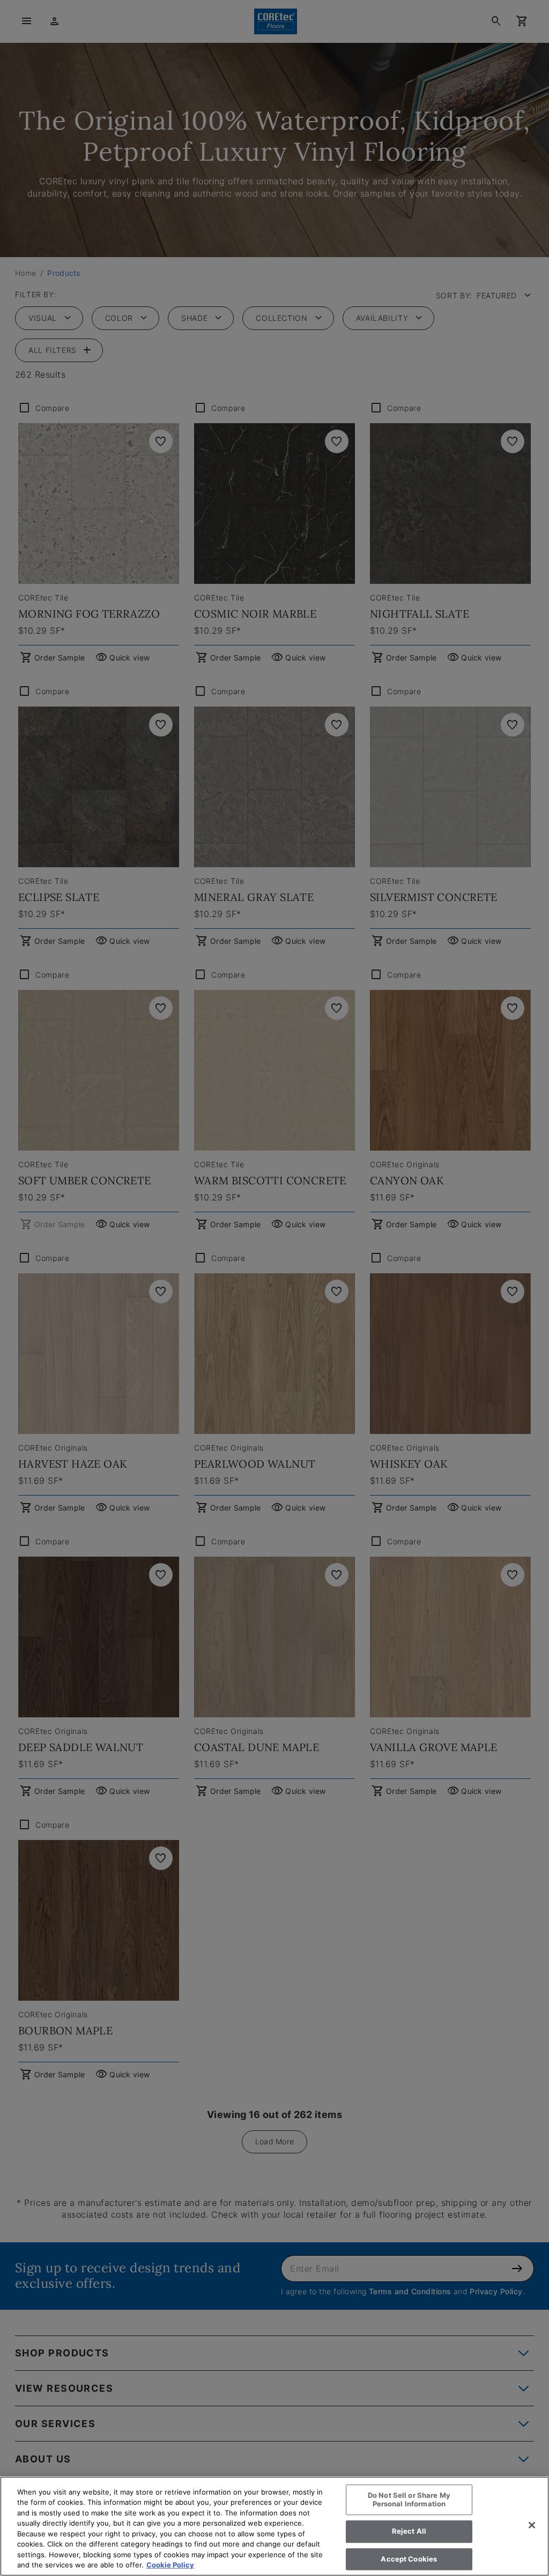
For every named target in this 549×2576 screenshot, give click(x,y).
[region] (274, 2526)
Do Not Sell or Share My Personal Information (409, 2499)
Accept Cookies (409, 2559)
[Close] (532, 2525)
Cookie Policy (170, 2565)
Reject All (409, 2531)
